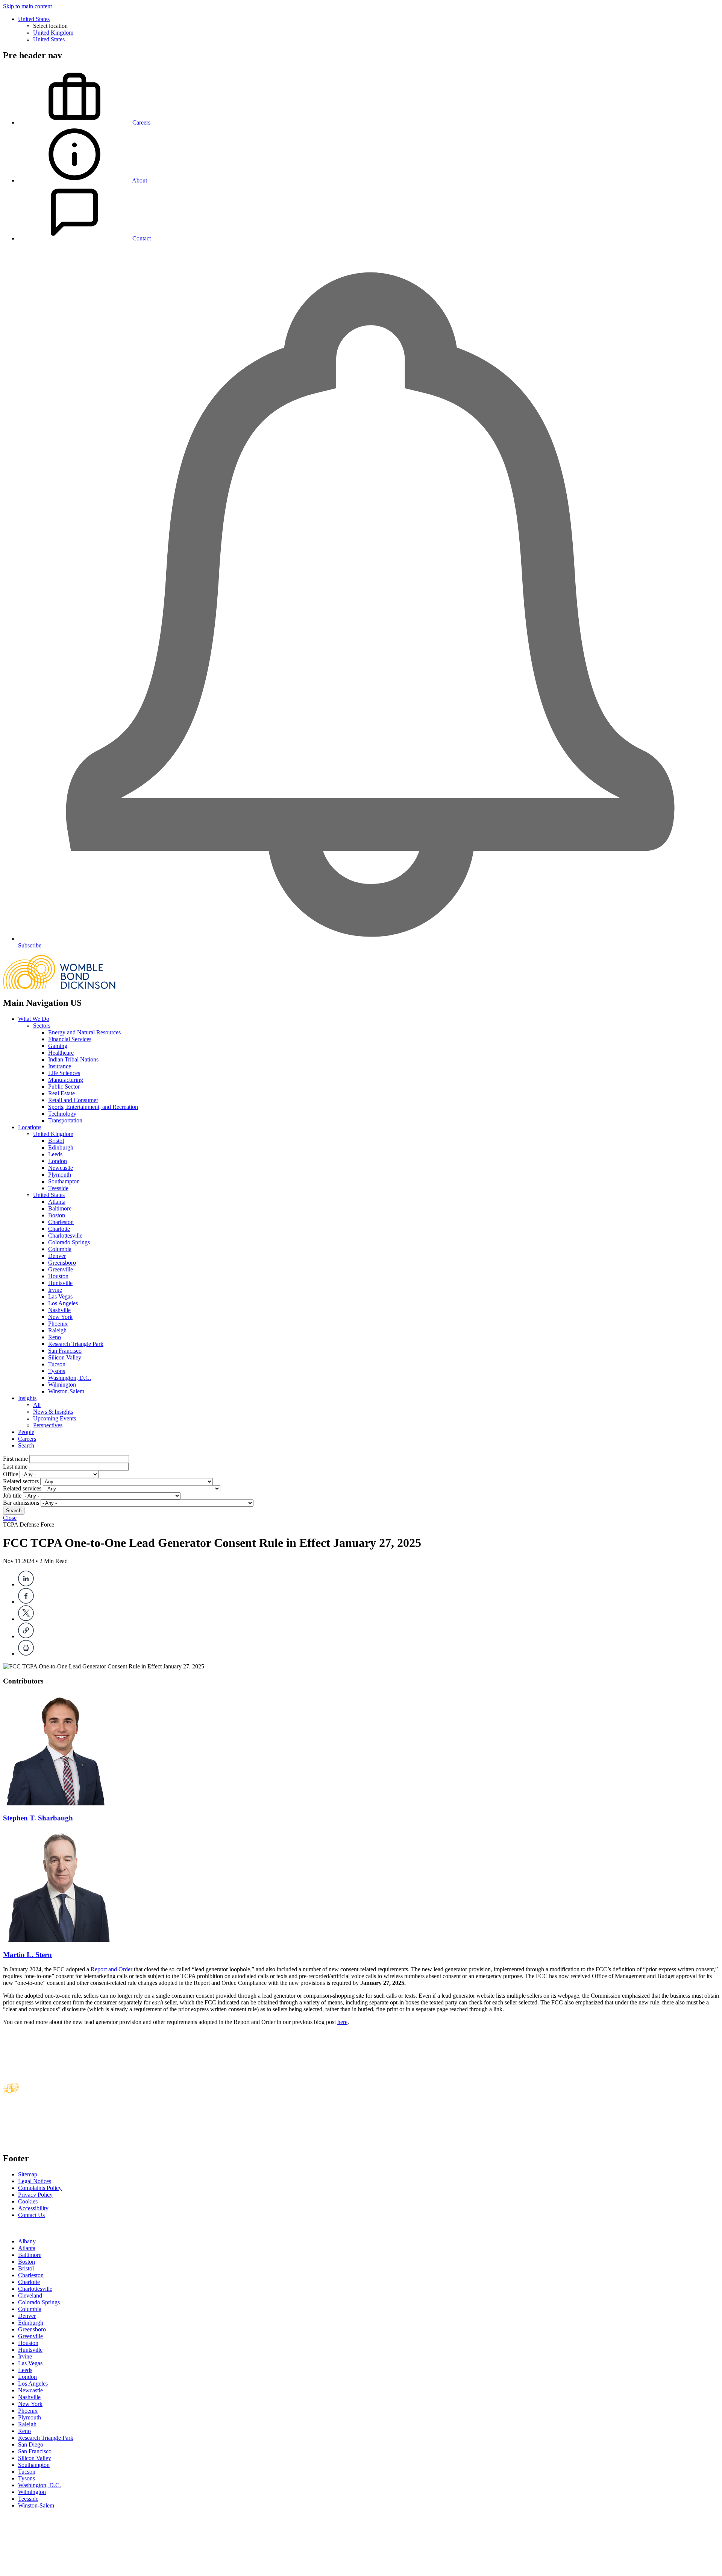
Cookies (28, 2201)
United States (34, 19)
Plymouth (60, 1175)
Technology (62, 1114)
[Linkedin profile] (7, 2229)
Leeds (55, 1154)
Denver (57, 1256)
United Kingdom (53, 33)
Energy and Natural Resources (84, 1032)
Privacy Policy (35, 2195)
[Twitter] (26, 1619)
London (58, 1161)
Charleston (61, 1222)
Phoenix (58, 1324)
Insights (27, 1398)
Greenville (61, 1269)
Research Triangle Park (76, 1344)
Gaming (58, 1046)
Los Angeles (63, 1303)
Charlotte (59, 1229)
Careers (27, 1439)
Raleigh (57, 1330)
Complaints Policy (40, 2188)
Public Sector (64, 1087)
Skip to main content (27, 6)
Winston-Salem (66, 1391)
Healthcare (61, 1053)
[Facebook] (26, 1602)
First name (15, 1459)
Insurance (60, 1066)
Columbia (60, 1249)
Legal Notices (35, 2181)
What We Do (34, 1019)
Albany (27, 2241)
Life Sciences (64, 1073)
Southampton (64, 1181)
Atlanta (57, 1202)
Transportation (65, 1120)
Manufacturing (66, 1080)
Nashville (59, 1310)
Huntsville (60, 1283)
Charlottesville (65, 1236)
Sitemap (28, 2174)
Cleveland (30, 2295)
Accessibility (33, 2208)
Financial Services (70, 1039)
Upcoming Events (55, 1418)
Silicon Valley (65, 1357)
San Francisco (65, 1351)
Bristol (56, 1141)
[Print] (26, 1654)
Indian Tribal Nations (73, 1059)
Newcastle (61, 1168)
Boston (57, 1215)
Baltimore (60, 1208)
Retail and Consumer (73, 1100)
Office (11, 1474)
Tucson (57, 1364)
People (26, 1432)
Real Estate (61, 1093)
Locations (30, 1127)
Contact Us (31, 2215)
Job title (12, 1496)
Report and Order (111, 1969)
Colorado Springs (69, 1242)
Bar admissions (21, 1503)
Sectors (42, 1026)
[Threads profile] (13, 2229)
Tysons (57, 1371)
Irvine (55, 1290)
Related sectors (21, 1481)
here (342, 2022)
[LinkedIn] (26, 1584)
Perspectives (48, 1425)
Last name (15, 1467)
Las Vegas (60, 1296)
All (37, 1405)
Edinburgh (61, 1147)
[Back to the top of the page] (59, 2569)
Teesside (58, 1188)
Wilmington (62, 1385)
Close (10, 1518)
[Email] (26, 1636)
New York (60, 1317)
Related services (22, 1488)
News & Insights (53, 1412)
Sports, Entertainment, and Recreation (93, 1107)
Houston (58, 1276)
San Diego (31, 2444)
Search (26, 1445)
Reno (55, 1337)
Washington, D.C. (70, 1378)
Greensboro (62, 1263)
